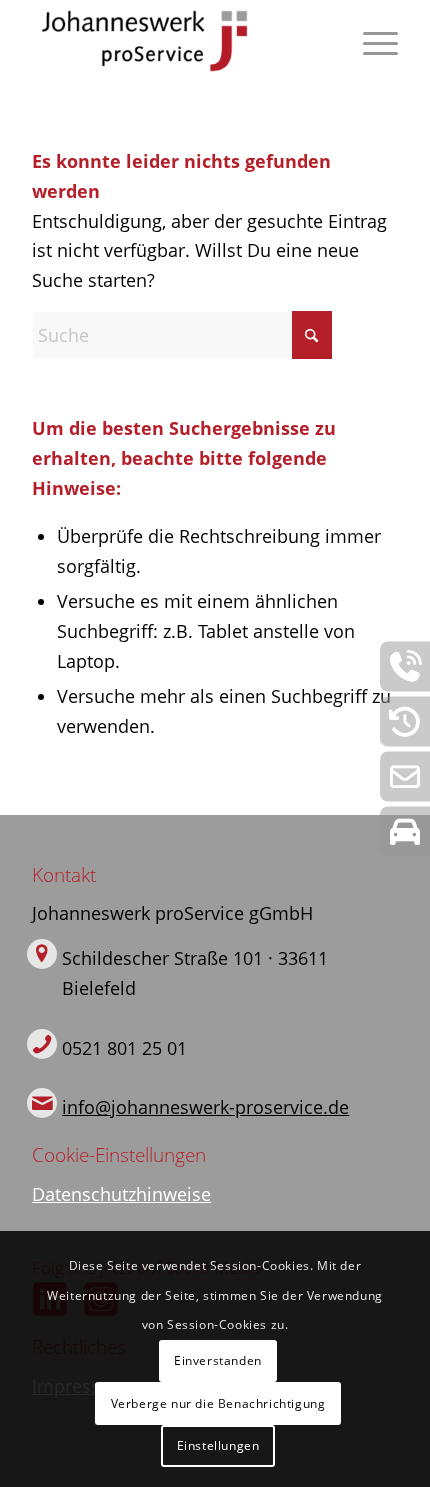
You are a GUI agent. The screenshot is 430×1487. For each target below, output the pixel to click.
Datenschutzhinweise (121, 1194)
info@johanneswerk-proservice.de (205, 1107)
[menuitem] (370, 41)
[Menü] (370, 41)
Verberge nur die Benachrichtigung (218, 1403)
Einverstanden (218, 1360)
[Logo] (178, 41)
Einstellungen (218, 1445)
